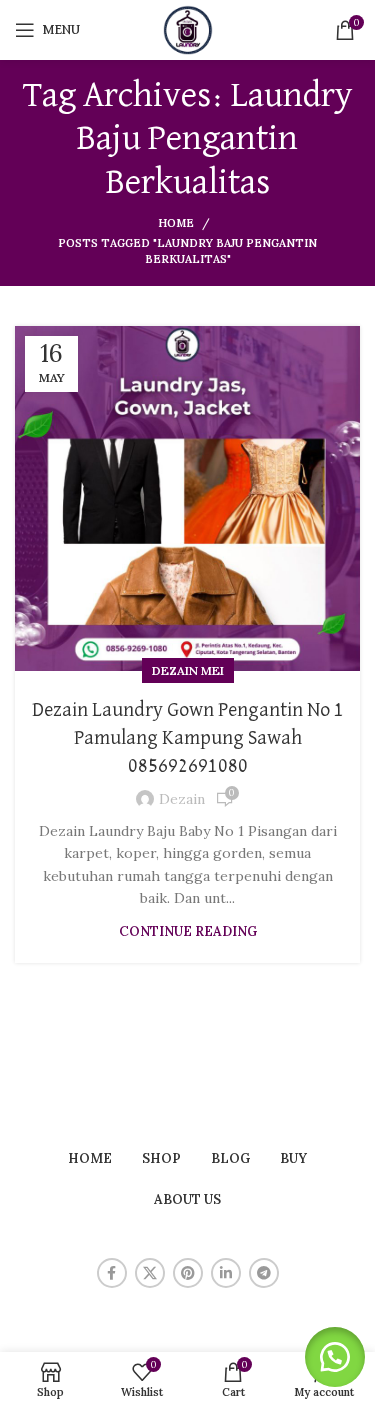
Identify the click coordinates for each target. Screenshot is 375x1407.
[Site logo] (188, 29)
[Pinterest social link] (188, 1273)
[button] (335, 1357)
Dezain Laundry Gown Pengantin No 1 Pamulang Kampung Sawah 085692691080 (188, 738)
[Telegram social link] (264, 1273)
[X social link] (150, 1273)
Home (176, 223)
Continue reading (188, 931)
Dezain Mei (188, 670)
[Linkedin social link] (226, 1273)
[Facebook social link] (112, 1273)
